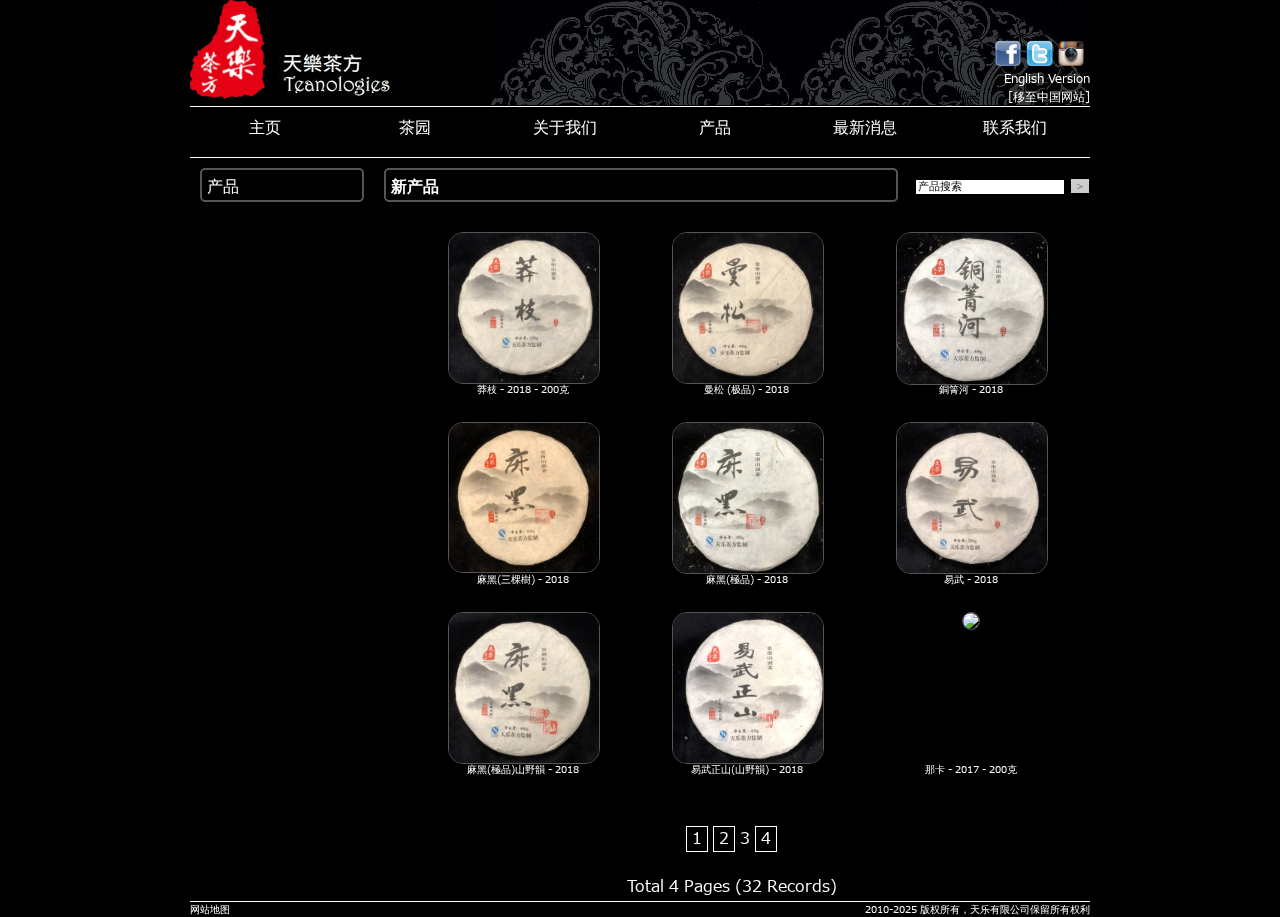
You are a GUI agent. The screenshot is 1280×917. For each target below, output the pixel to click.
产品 (715, 129)
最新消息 (865, 129)
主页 (265, 129)
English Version (1047, 79)
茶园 (415, 129)
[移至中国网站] (1049, 97)
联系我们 (1015, 129)
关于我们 (565, 129)
